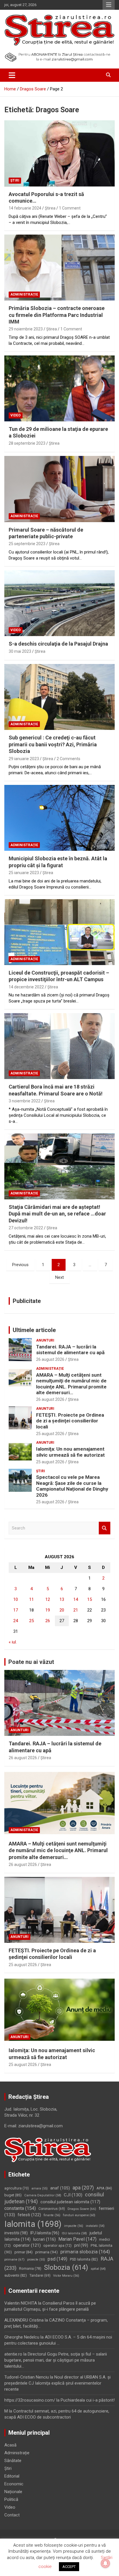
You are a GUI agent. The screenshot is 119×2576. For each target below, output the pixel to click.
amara (40, 2188)
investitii (16, 2233)
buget (13, 2195)
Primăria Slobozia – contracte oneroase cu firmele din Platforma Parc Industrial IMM (57, 315)
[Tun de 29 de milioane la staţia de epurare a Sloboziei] (59, 388)
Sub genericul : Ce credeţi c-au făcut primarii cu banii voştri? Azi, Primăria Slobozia (53, 744)
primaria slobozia (85, 2252)
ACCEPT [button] (69, 2567)
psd (57, 2259)
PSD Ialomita (84, 2259)
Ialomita (33, 2224)
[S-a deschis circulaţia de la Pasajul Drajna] (59, 603)
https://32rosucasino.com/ (30, 2400)
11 (31, 1599)
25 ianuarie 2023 (24, 873)
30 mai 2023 (20, 651)
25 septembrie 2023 (27, 544)
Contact (12, 2515)
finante (52, 2215)
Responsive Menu (109, 5)
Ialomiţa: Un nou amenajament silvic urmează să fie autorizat (70, 1452)
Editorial (12, 2476)
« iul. (13, 1642)
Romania (30, 2268)
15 (90, 1599)
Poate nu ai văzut (31, 1662)
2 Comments (68, 759)
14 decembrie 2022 (26, 987)
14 (76, 1599)
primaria (47, 2252)
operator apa (57, 2246)
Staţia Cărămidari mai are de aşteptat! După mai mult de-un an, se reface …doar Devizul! (57, 1214)
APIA (104, 2188)
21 (76, 1610)
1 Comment (70, 208)
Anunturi (45, 1340)
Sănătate (13, 2461)
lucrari (44, 2239)
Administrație (24, 294)
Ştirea (50, 208)
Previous (20, 1265)
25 (31, 1621)
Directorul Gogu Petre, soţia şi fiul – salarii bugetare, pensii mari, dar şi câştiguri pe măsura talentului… (56, 2360)
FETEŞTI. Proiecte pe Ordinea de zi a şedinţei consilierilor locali (70, 1421)
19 (48, 1610)
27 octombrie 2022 (26, 1228)
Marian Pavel (77, 2239)
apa (83, 2188)
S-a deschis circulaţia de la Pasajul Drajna (58, 644)
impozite (74, 2226)
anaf (60, 2188)
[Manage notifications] (105, 2563)
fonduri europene (79, 2215)
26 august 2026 (50, 1359)
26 (48, 1621)
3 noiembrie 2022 (25, 1101)
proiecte (36, 2260)
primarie (14, 2259)
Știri (15, 180)
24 (16, 1621)
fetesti (29, 2215)
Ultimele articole (34, 1330)
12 (48, 1599)
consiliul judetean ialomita (70, 2202)
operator (27, 2245)
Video (16, 415)
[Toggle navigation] (12, 75)
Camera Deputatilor (43, 2195)
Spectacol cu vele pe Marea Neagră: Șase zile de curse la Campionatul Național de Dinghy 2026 (72, 1486)
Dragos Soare (82, 2209)
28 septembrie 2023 (27, 443)
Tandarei (40, 2276)
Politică (11, 2499)
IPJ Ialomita (45, 2233)
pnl (81, 2245)
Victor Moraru (66, 2276)
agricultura (17, 2188)
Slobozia (66, 2267)
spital (98, 2269)
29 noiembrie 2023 (26, 329)
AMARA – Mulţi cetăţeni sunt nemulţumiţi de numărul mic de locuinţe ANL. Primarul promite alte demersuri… (71, 1384)
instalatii (95, 2226)
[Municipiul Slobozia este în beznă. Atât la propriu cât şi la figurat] (59, 818)
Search (105, 1528)
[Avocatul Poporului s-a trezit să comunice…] (59, 154)
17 (16, 1610)
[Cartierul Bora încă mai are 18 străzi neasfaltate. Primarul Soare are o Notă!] (59, 1046)
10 (16, 1599)
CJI (73, 2195)
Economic (14, 2484)
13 (62, 1599)
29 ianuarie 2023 (24, 759)
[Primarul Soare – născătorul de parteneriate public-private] (59, 489)
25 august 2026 (50, 1434)
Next (59, 1277)
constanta (20, 2208)
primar (24, 2252)
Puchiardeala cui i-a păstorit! (88, 2400)
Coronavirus (52, 2209)
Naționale (13, 2492)
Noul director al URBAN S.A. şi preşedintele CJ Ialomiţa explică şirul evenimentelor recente (57, 2383)
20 (62, 1610)
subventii (16, 2275)
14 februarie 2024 (25, 208)
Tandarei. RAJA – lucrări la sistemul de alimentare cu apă (70, 1350)
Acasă (10, 2445)
